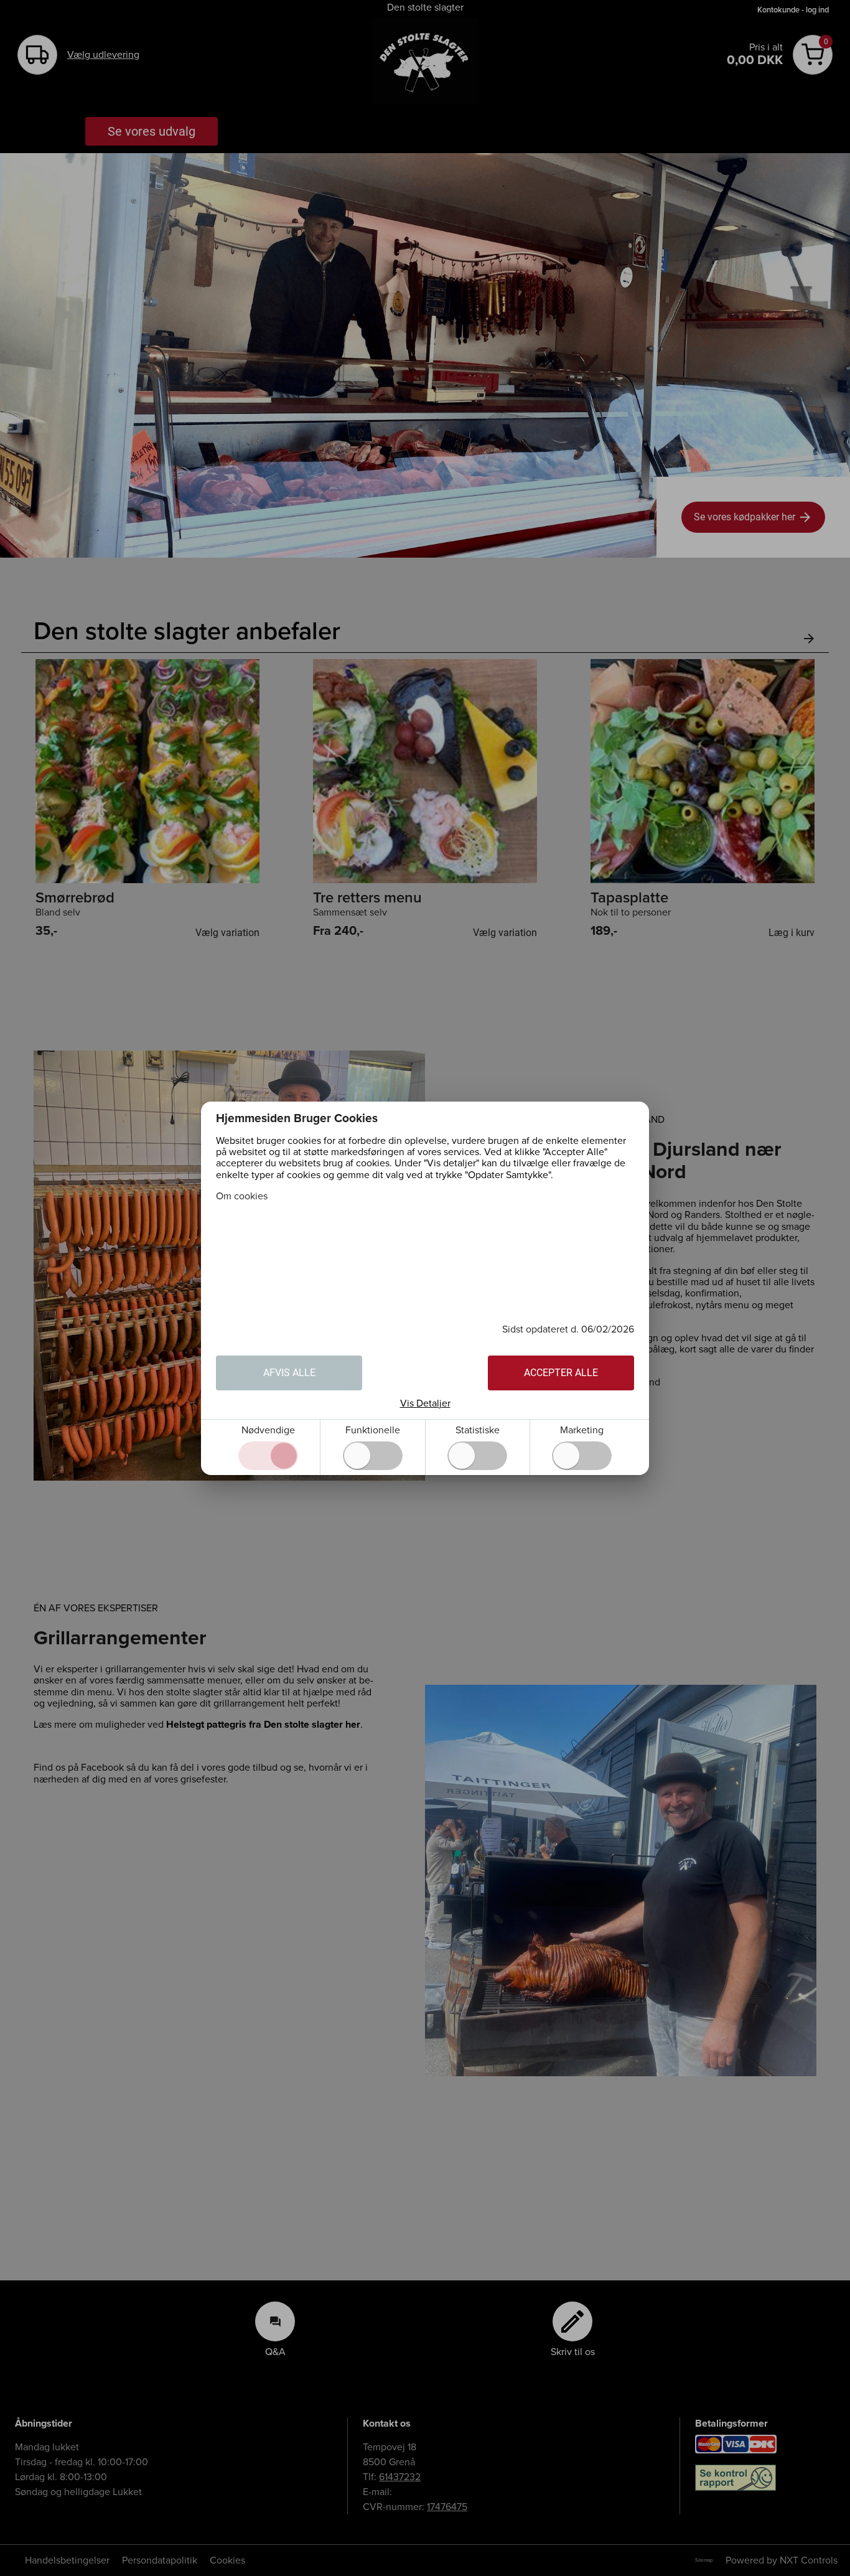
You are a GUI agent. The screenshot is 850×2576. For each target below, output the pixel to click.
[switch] (373, 1456)
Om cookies (242, 1196)
